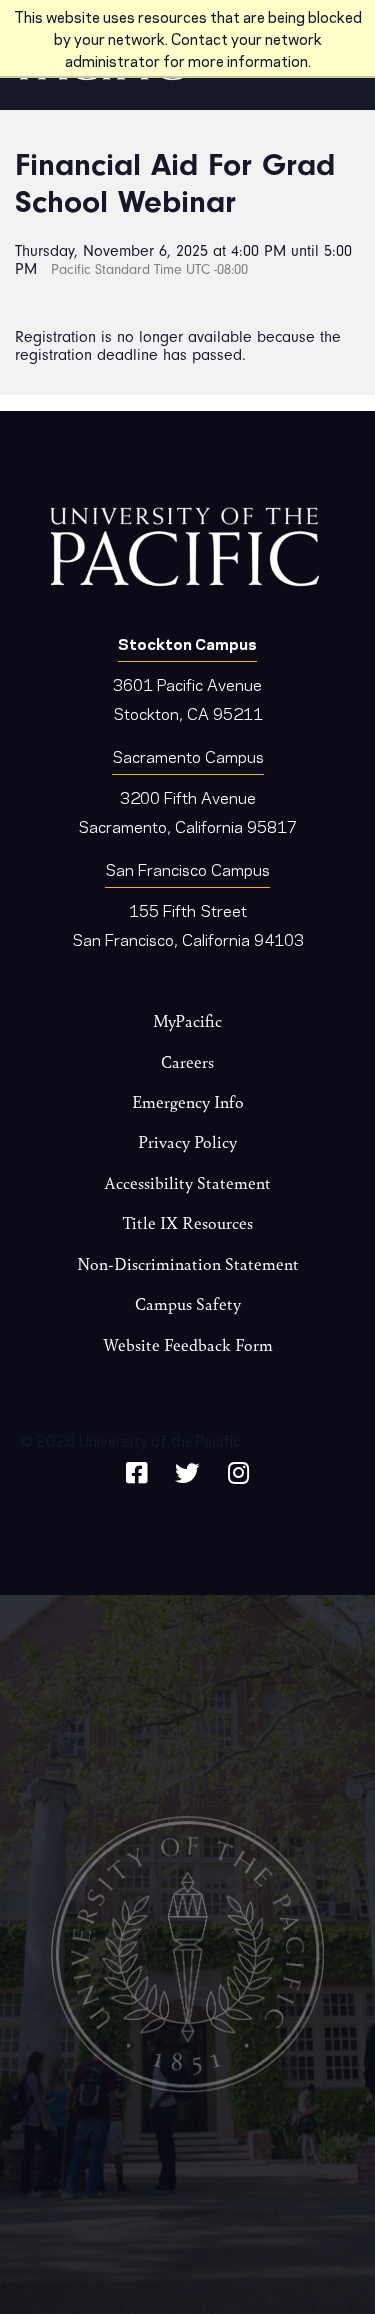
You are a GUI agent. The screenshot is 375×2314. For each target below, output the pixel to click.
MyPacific (187, 1020)
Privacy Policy (187, 1141)
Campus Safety (188, 1303)
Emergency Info (188, 1101)
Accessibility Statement (187, 1182)
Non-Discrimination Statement (188, 1263)
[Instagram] (238, 1469)
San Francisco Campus (187, 868)
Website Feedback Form (188, 1344)
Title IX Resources (187, 1222)
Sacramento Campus (188, 755)
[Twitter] (187, 1469)
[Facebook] (136, 1469)
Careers (187, 1061)
